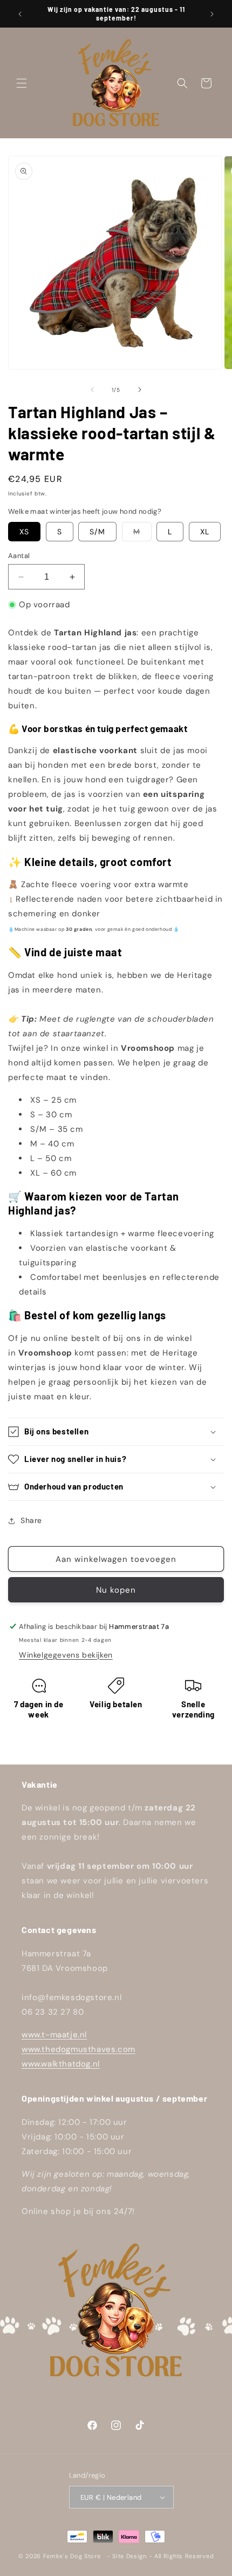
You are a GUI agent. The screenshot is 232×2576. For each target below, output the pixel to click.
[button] (22, 83)
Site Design (129, 2556)
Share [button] (31, 1520)
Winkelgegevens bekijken (66, 1655)
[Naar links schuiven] (92, 390)
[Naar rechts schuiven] (140, 390)
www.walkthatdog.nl (61, 2064)
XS (24, 532)
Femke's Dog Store (72, 2556)
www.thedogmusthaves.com (79, 2049)
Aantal (19, 556)
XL (205, 532)
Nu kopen (116, 1590)
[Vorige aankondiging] (20, 14)
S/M (97, 532)
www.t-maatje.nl (54, 2035)
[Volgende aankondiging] (212, 14)
